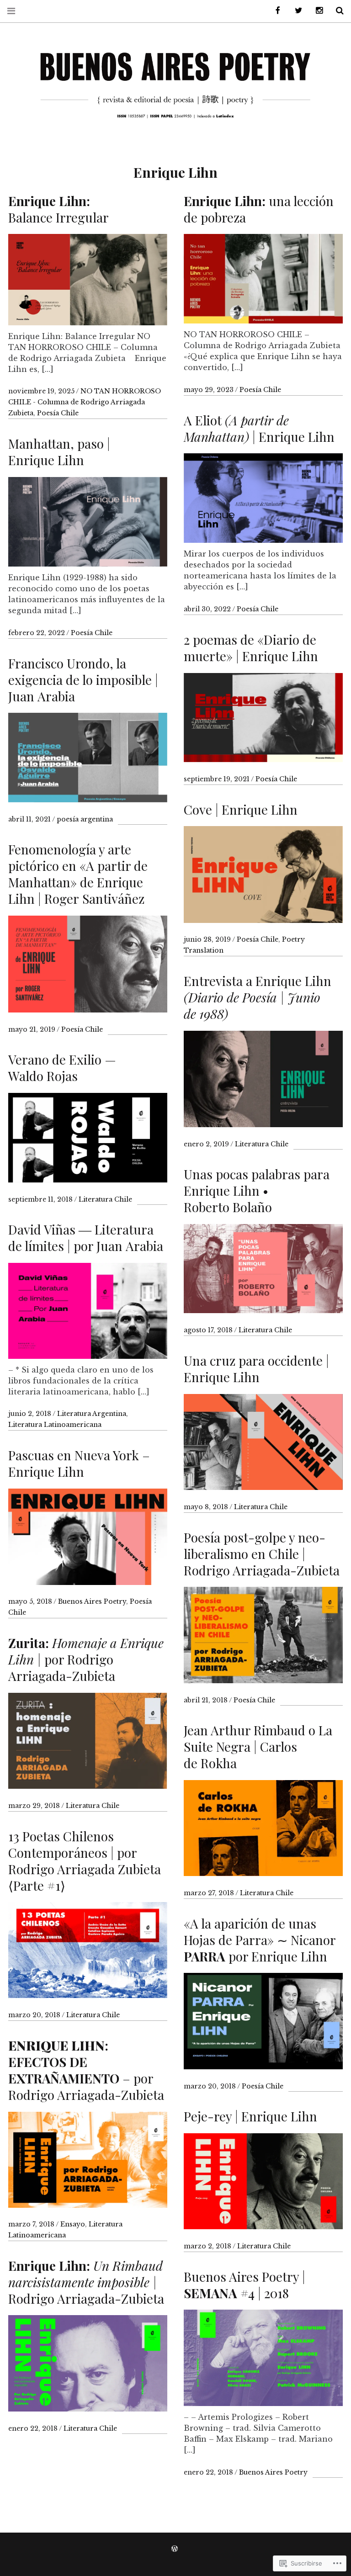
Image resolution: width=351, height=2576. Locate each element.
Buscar (336, 11)
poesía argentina (85, 819)
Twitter (295, 11)
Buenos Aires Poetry (92, 1601)
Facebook (275, 11)
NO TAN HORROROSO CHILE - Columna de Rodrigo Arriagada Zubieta (85, 402)
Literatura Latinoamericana (55, 1425)
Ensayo (73, 2224)
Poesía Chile (58, 413)
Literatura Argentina (92, 1414)
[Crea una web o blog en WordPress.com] (175, 2549)
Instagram (316, 11)
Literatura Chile (262, 1144)
